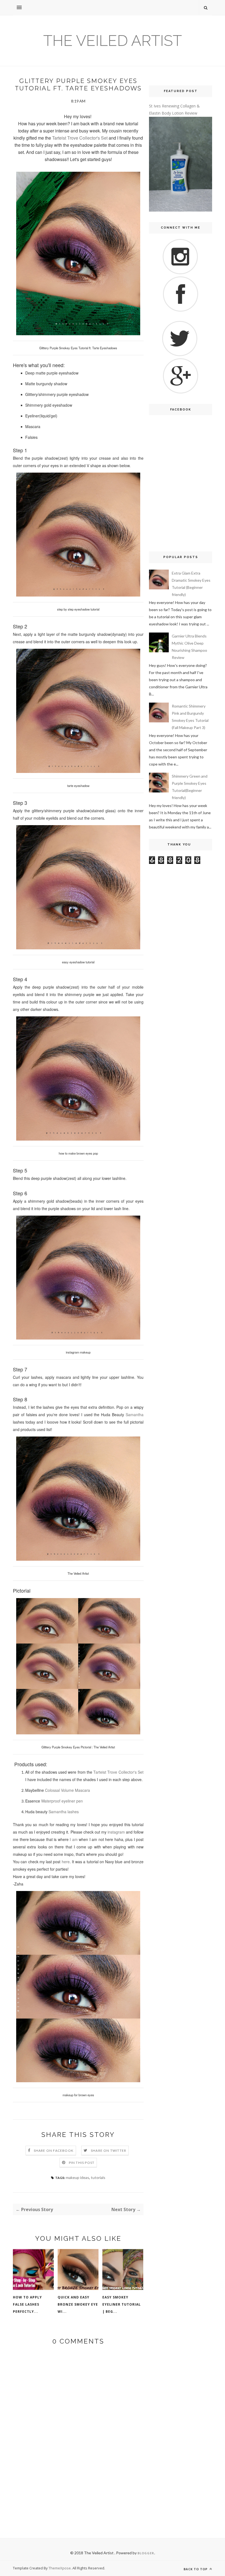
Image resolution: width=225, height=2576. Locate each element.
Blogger (146, 2553)
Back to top (196, 2569)
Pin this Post (82, 2163)
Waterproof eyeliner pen (62, 1801)
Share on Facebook (54, 2151)
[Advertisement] (181, 507)
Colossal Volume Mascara (67, 1790)
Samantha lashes (64, 1812)
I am (74, 1839)
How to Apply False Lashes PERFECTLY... (27, 2304)
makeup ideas (78, 2177)
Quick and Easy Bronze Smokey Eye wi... (78, 2304)
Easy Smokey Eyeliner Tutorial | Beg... (122, 2304)
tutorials (98, 2177)
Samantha (135, 1415)
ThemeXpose (60, 2568)
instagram (117, 1832)
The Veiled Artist (113, 41)
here (66, 1862)
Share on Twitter (109, 2151)
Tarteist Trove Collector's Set (80, 138)
